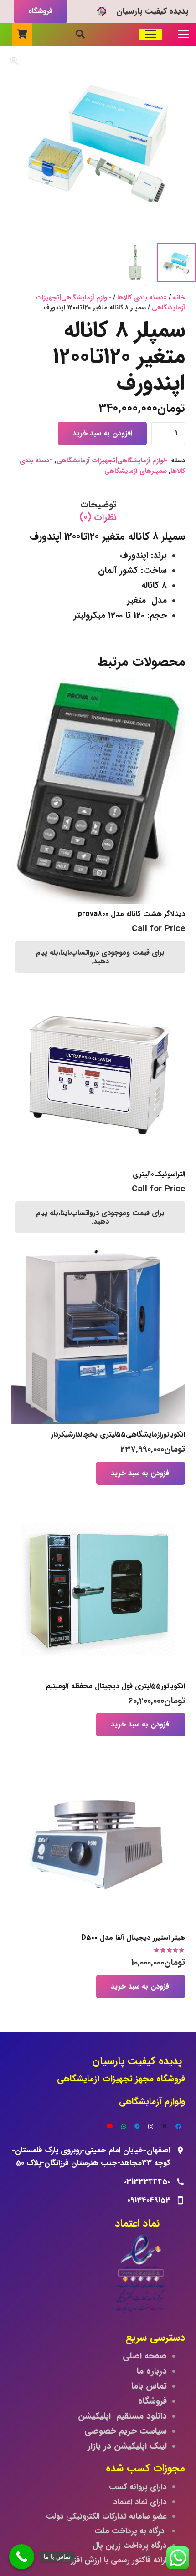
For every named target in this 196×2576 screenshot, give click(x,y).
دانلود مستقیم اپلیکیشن (122, 2416)
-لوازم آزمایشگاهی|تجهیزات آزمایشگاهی (110, 303)
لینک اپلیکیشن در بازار (127, 2446)
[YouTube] (110, 2126)
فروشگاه (152, 2401)
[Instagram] (151, 2126)
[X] (165, 2126)
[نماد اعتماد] (98, 2276)
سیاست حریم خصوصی (126, 2431)
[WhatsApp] (124, 2126)
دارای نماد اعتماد (140, 2502)
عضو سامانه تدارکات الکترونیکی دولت (106, 2517)
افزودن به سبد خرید (102, 433)
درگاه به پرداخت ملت (131, 2531)
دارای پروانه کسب (138, 2487)
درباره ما (152, 2371)
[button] (183, 34)
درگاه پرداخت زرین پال (130, 2546)
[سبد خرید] (22, 34)
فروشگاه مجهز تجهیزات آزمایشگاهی (121, 2079)
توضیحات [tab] (98, 504)
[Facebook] (178, 2126)
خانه (179, 298)
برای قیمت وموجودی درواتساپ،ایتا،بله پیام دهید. (100, 957)
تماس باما (149, 2386)
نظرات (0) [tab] (98, 517)
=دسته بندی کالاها (142, 298)
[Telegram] (137, 2126)
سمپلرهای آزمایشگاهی (136, 471)
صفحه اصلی (145, 2356)
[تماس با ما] (22, 2557)
